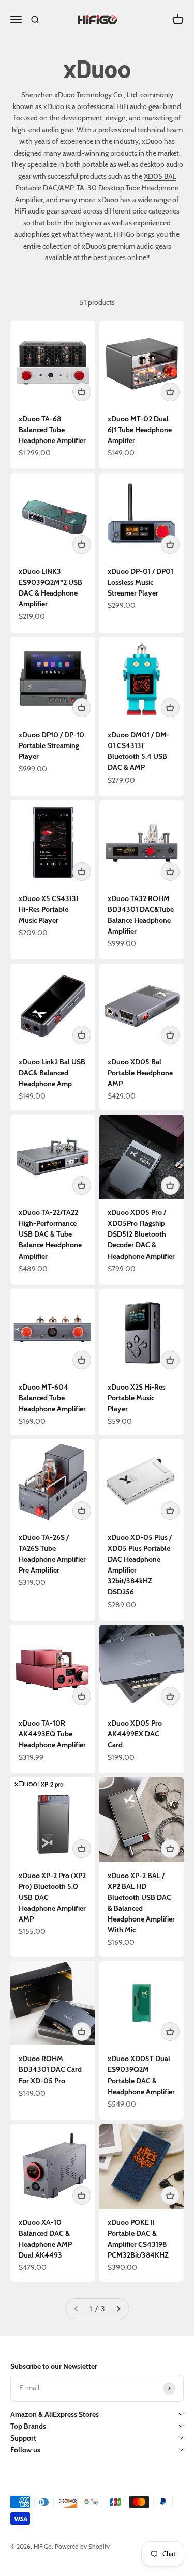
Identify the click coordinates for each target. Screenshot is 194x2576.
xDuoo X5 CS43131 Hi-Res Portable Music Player (49, 909)
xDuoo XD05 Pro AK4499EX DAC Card (135, 1734)
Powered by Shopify (82, 2546)
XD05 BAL (160, 176)
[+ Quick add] (82, 392)
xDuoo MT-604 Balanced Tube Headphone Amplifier (52, 1398)
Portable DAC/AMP (44, 188)
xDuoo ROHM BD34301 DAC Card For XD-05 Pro (50, 2069)
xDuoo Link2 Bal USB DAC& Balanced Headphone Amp (52, 1073)
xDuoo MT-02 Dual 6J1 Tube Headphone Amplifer (140, 430)
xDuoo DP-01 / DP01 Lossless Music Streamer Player (140, 582)
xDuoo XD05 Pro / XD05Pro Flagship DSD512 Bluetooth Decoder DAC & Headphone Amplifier (141, 1234)
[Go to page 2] (118, 2309)
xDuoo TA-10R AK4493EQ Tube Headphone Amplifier (52, 1734)
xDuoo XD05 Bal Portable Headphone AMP (140, 1073)
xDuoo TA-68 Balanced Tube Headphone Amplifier (52, 430)
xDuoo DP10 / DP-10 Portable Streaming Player (51, 745)
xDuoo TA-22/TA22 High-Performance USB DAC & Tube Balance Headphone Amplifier (50, 1234)
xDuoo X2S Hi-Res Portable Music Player (137, 1398)
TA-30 (87, 188)
